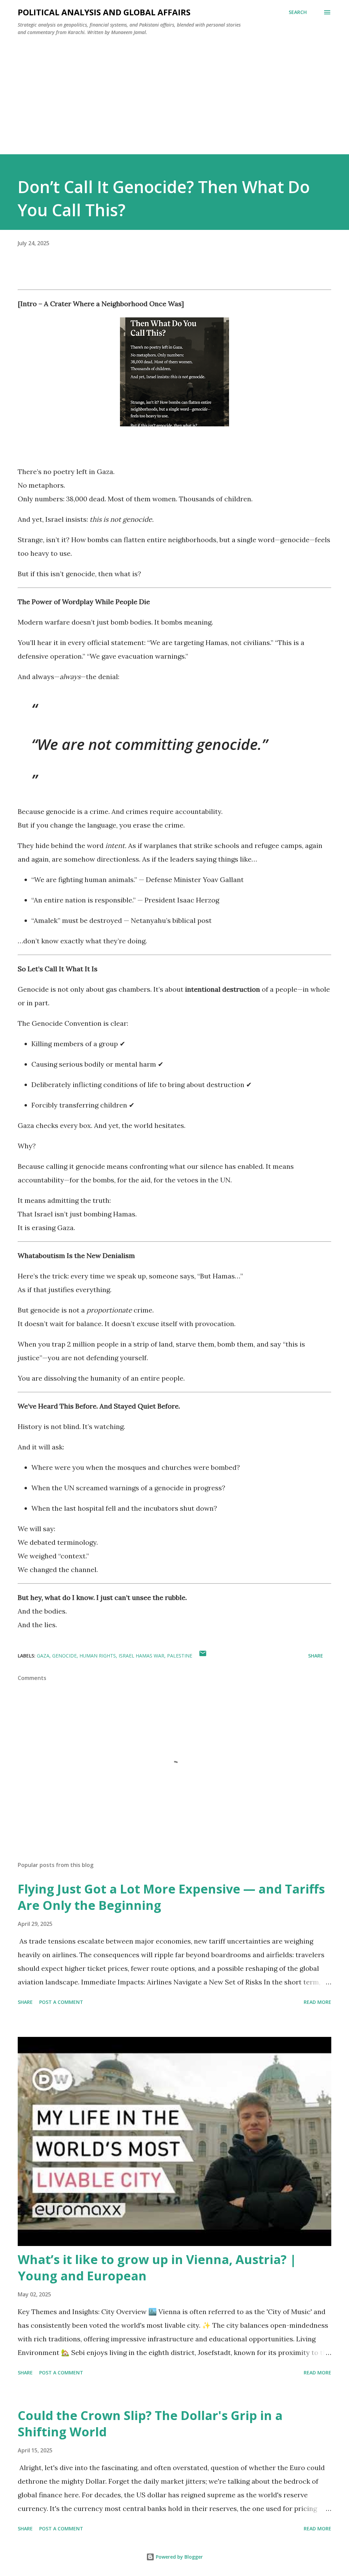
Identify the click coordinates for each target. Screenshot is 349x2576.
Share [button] (316, 1656)
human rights (98, 1656)
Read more (317, 2002)
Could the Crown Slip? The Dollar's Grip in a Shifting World (150, 2424)
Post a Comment (61, 2002)
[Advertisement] (174, 92)
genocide (64, 1656)
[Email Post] (203, 1656)
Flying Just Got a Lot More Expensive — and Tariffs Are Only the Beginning (171, 1897)
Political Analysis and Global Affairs (104, 12)
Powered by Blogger (179, 2557)
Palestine (180, 1656)
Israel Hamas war (141, 1656)
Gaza (43, 1656)
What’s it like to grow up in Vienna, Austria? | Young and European (157, 2268)
